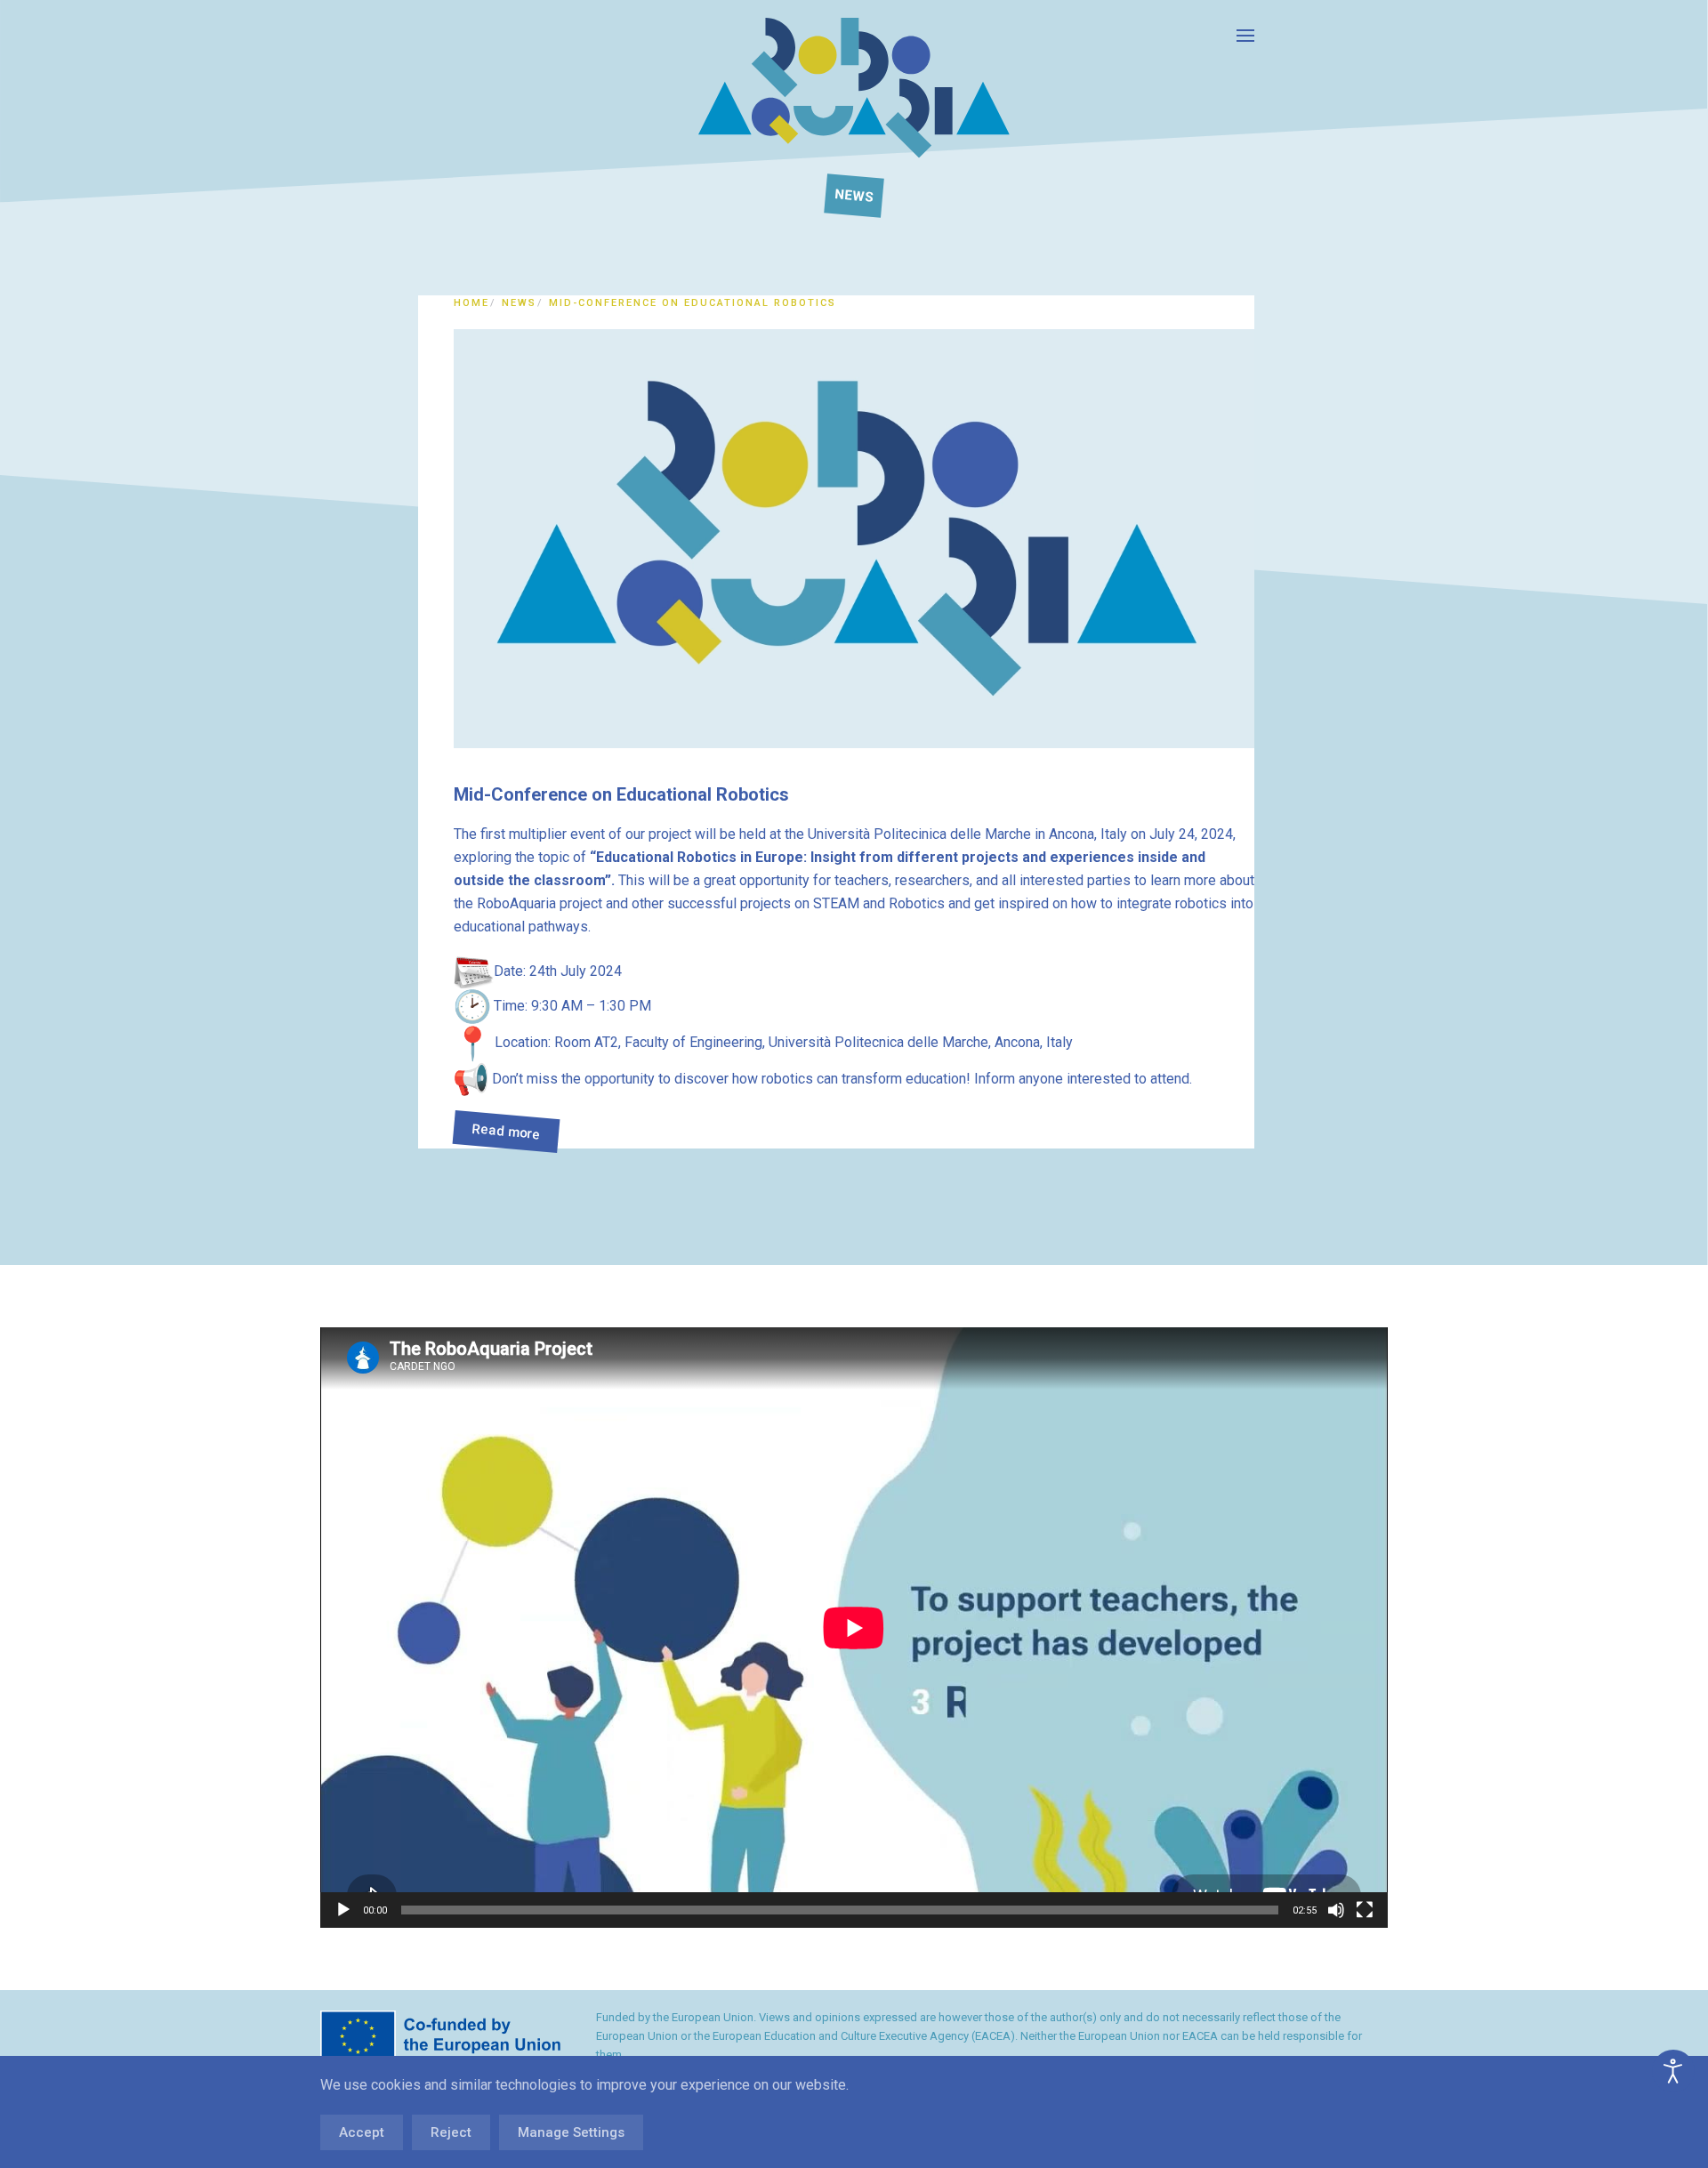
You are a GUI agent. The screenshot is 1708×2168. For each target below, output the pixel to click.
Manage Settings (571, 2132)
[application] (854, 1628)
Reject (451, 2132)
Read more (506, 1132)
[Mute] (1336, 1910)
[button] (1245, 36)
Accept (362, 2132)
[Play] (343, 1910)
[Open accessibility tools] (1673, 2071)
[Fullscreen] (1365, 1910)
